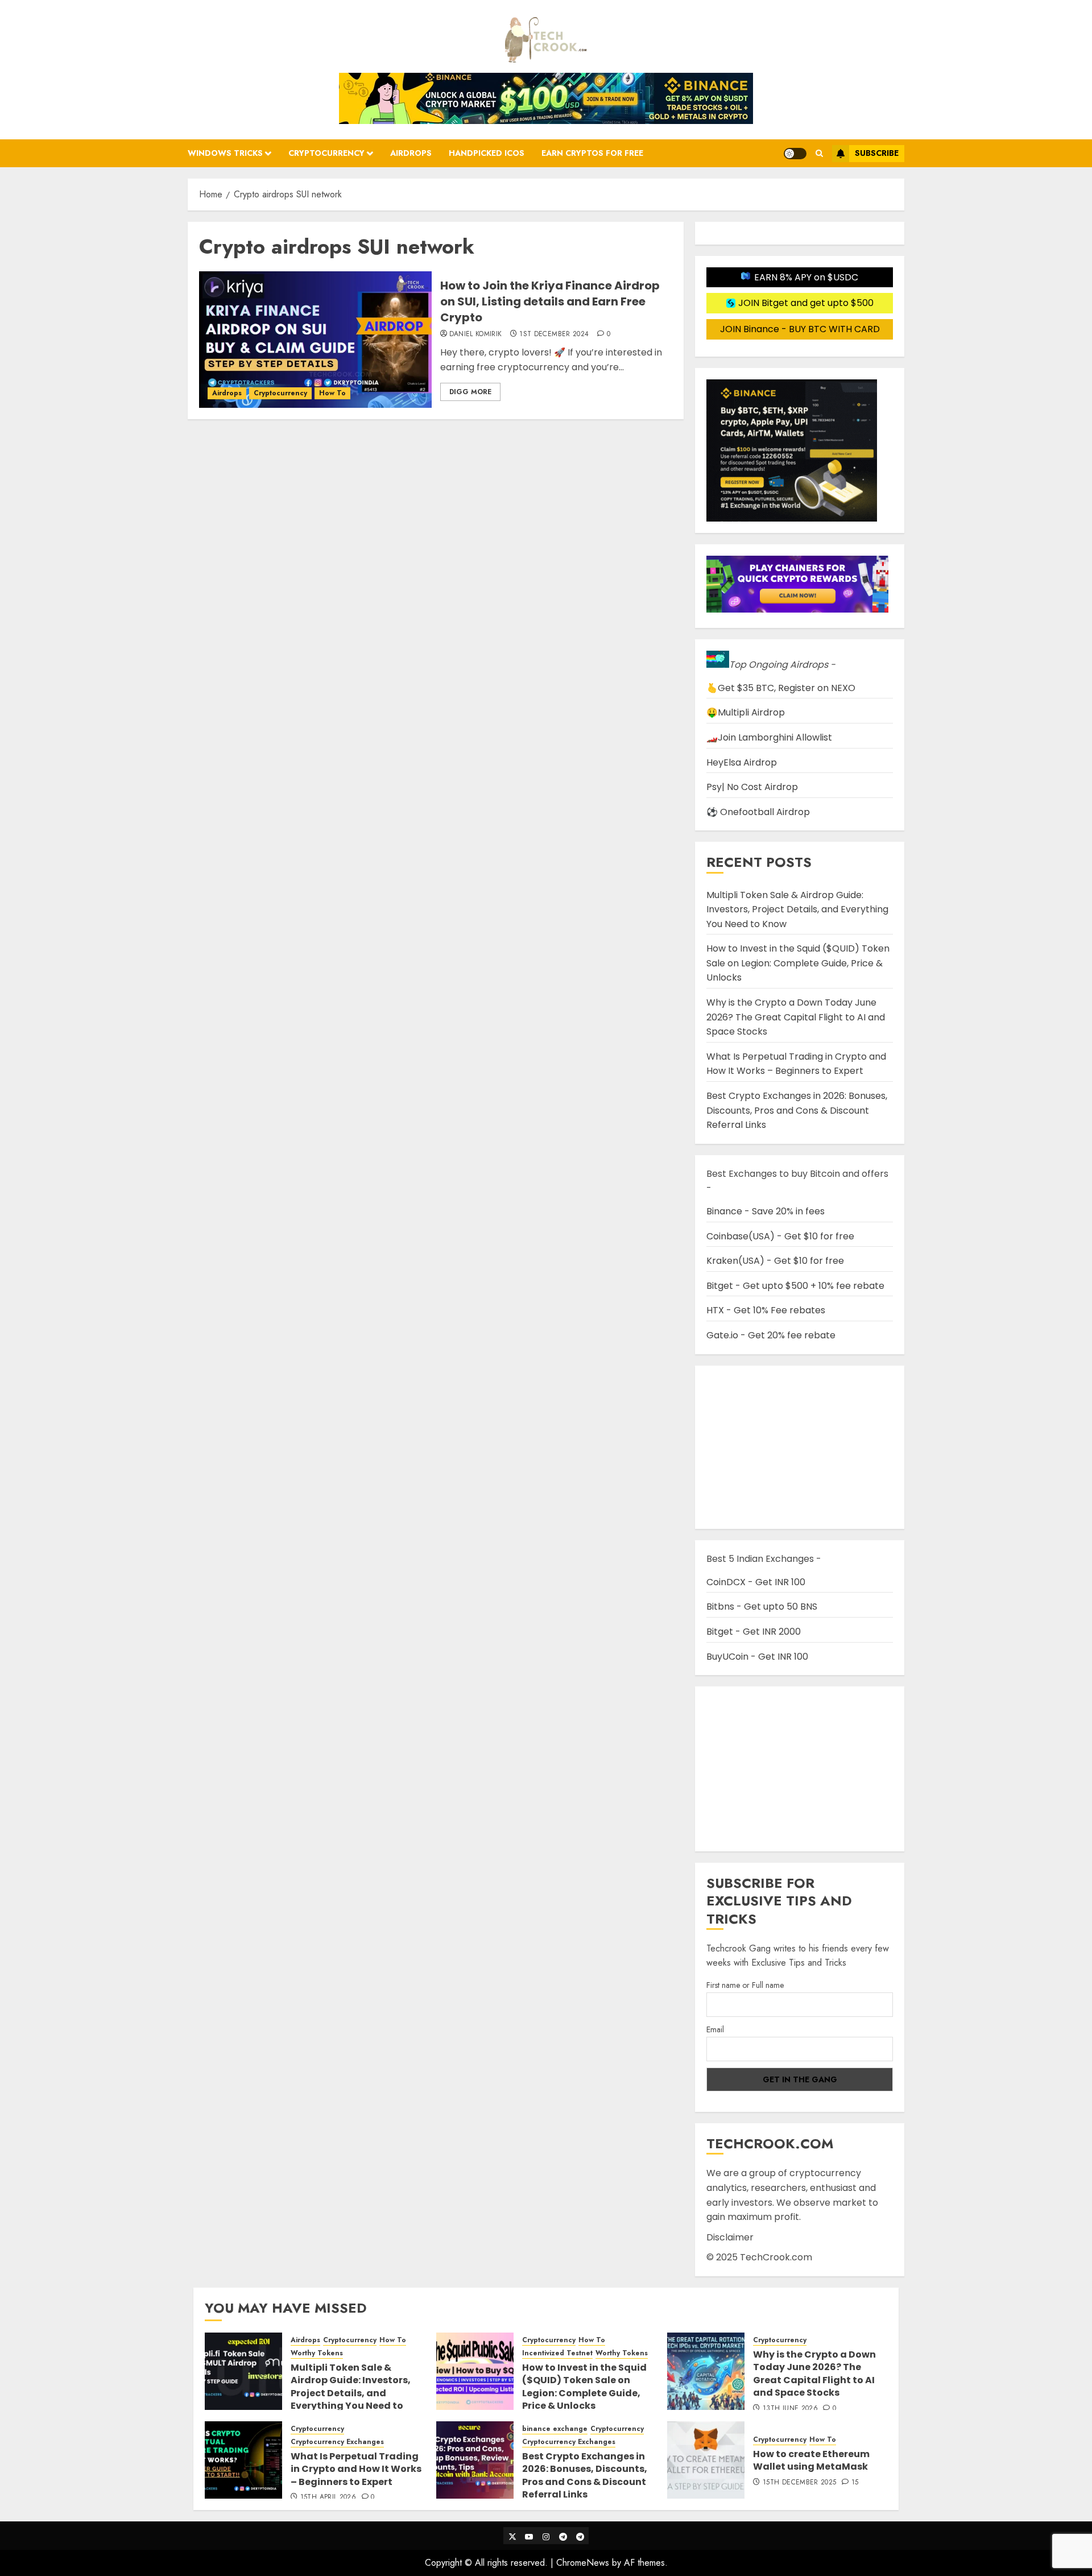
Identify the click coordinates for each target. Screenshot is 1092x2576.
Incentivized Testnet (557, 2353)
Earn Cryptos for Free (592, 153)
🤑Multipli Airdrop (746, 712)
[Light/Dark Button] (795, 154)
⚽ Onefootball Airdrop (758, 812)
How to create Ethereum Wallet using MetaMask (811, 2460)
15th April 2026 (328, 2498)
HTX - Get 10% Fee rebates (766, 1310)
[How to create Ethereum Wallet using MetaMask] (706, 2460)
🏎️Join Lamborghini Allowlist (769, 737)
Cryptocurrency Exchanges (337, 2442)
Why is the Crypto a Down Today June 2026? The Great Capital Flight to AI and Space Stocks (796, 1017)
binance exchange (555, 2429)
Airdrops (411, 153)
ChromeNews (583, 2563)
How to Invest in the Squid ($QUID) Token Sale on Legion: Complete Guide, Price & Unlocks (798, 963)
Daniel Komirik (476, 334)
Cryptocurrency (326, 153)
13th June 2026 (790, 2409)
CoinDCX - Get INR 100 (756, 1582)
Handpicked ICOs (487, 153)
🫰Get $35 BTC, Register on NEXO (781, 688)
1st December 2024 (554, 334)
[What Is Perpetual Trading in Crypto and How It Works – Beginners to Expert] (243, 2460)
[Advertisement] (800, 1769)
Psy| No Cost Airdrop (752, 787)
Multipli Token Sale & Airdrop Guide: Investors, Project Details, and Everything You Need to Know (797, 909)
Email (715, 2029)
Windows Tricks (225, 153)
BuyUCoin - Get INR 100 (757, 1657)
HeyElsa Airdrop (742, 762)
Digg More (470, 392)
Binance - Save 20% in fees (766, 1211)
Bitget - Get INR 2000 (754, 1632)
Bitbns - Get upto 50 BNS (762, 1607)
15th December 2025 (799, 2483)
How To (332, 393)
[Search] (819, 153)
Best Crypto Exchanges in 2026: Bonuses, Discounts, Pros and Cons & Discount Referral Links (797, 1110)
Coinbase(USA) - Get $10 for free (780, 1236)
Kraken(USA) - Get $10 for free (775, 1261)
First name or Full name (745, 1985)
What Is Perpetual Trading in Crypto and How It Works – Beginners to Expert (796, 1064)
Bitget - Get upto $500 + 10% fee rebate (795, 1286)
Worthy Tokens (317, 2353)
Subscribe (877, 153)
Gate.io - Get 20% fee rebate (771, 1335)
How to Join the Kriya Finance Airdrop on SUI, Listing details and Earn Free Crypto (550, 301)
